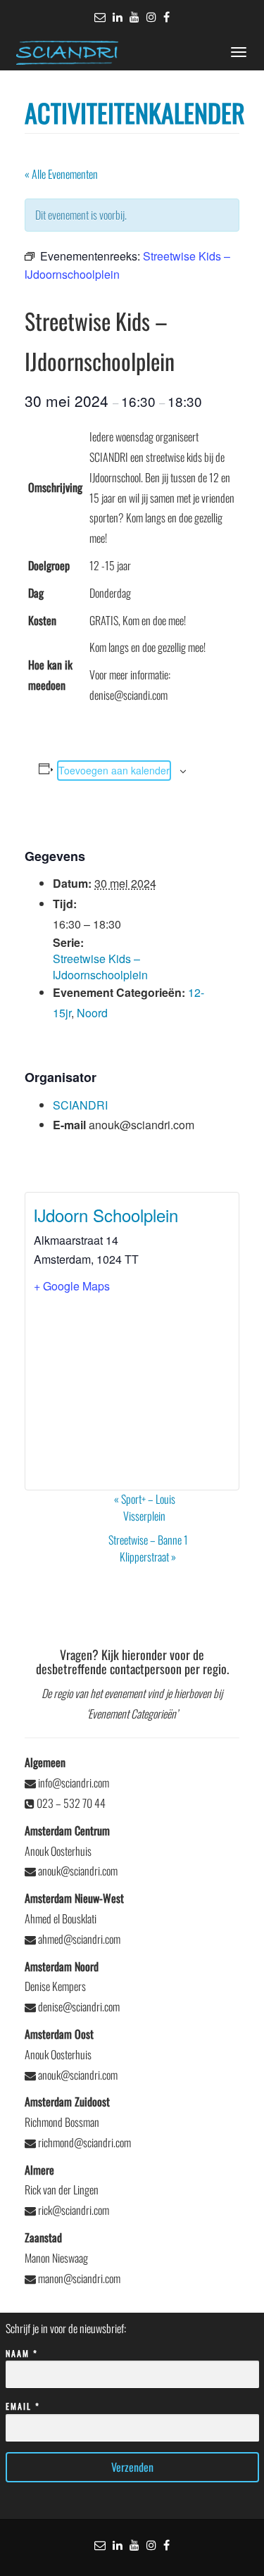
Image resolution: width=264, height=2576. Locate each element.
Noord (92, 1013)
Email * (23, 2406)
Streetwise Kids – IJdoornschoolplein (100, 967)
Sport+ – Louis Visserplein (145, 1507)
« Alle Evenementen (61, 174)
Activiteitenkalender (135, 112)
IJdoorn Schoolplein (106, 1215)
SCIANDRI (80, 1105)
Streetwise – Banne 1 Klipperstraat (148, 1548)
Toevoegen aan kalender (114, 770)
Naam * (22, 2353)
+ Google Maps (72, 1286)
